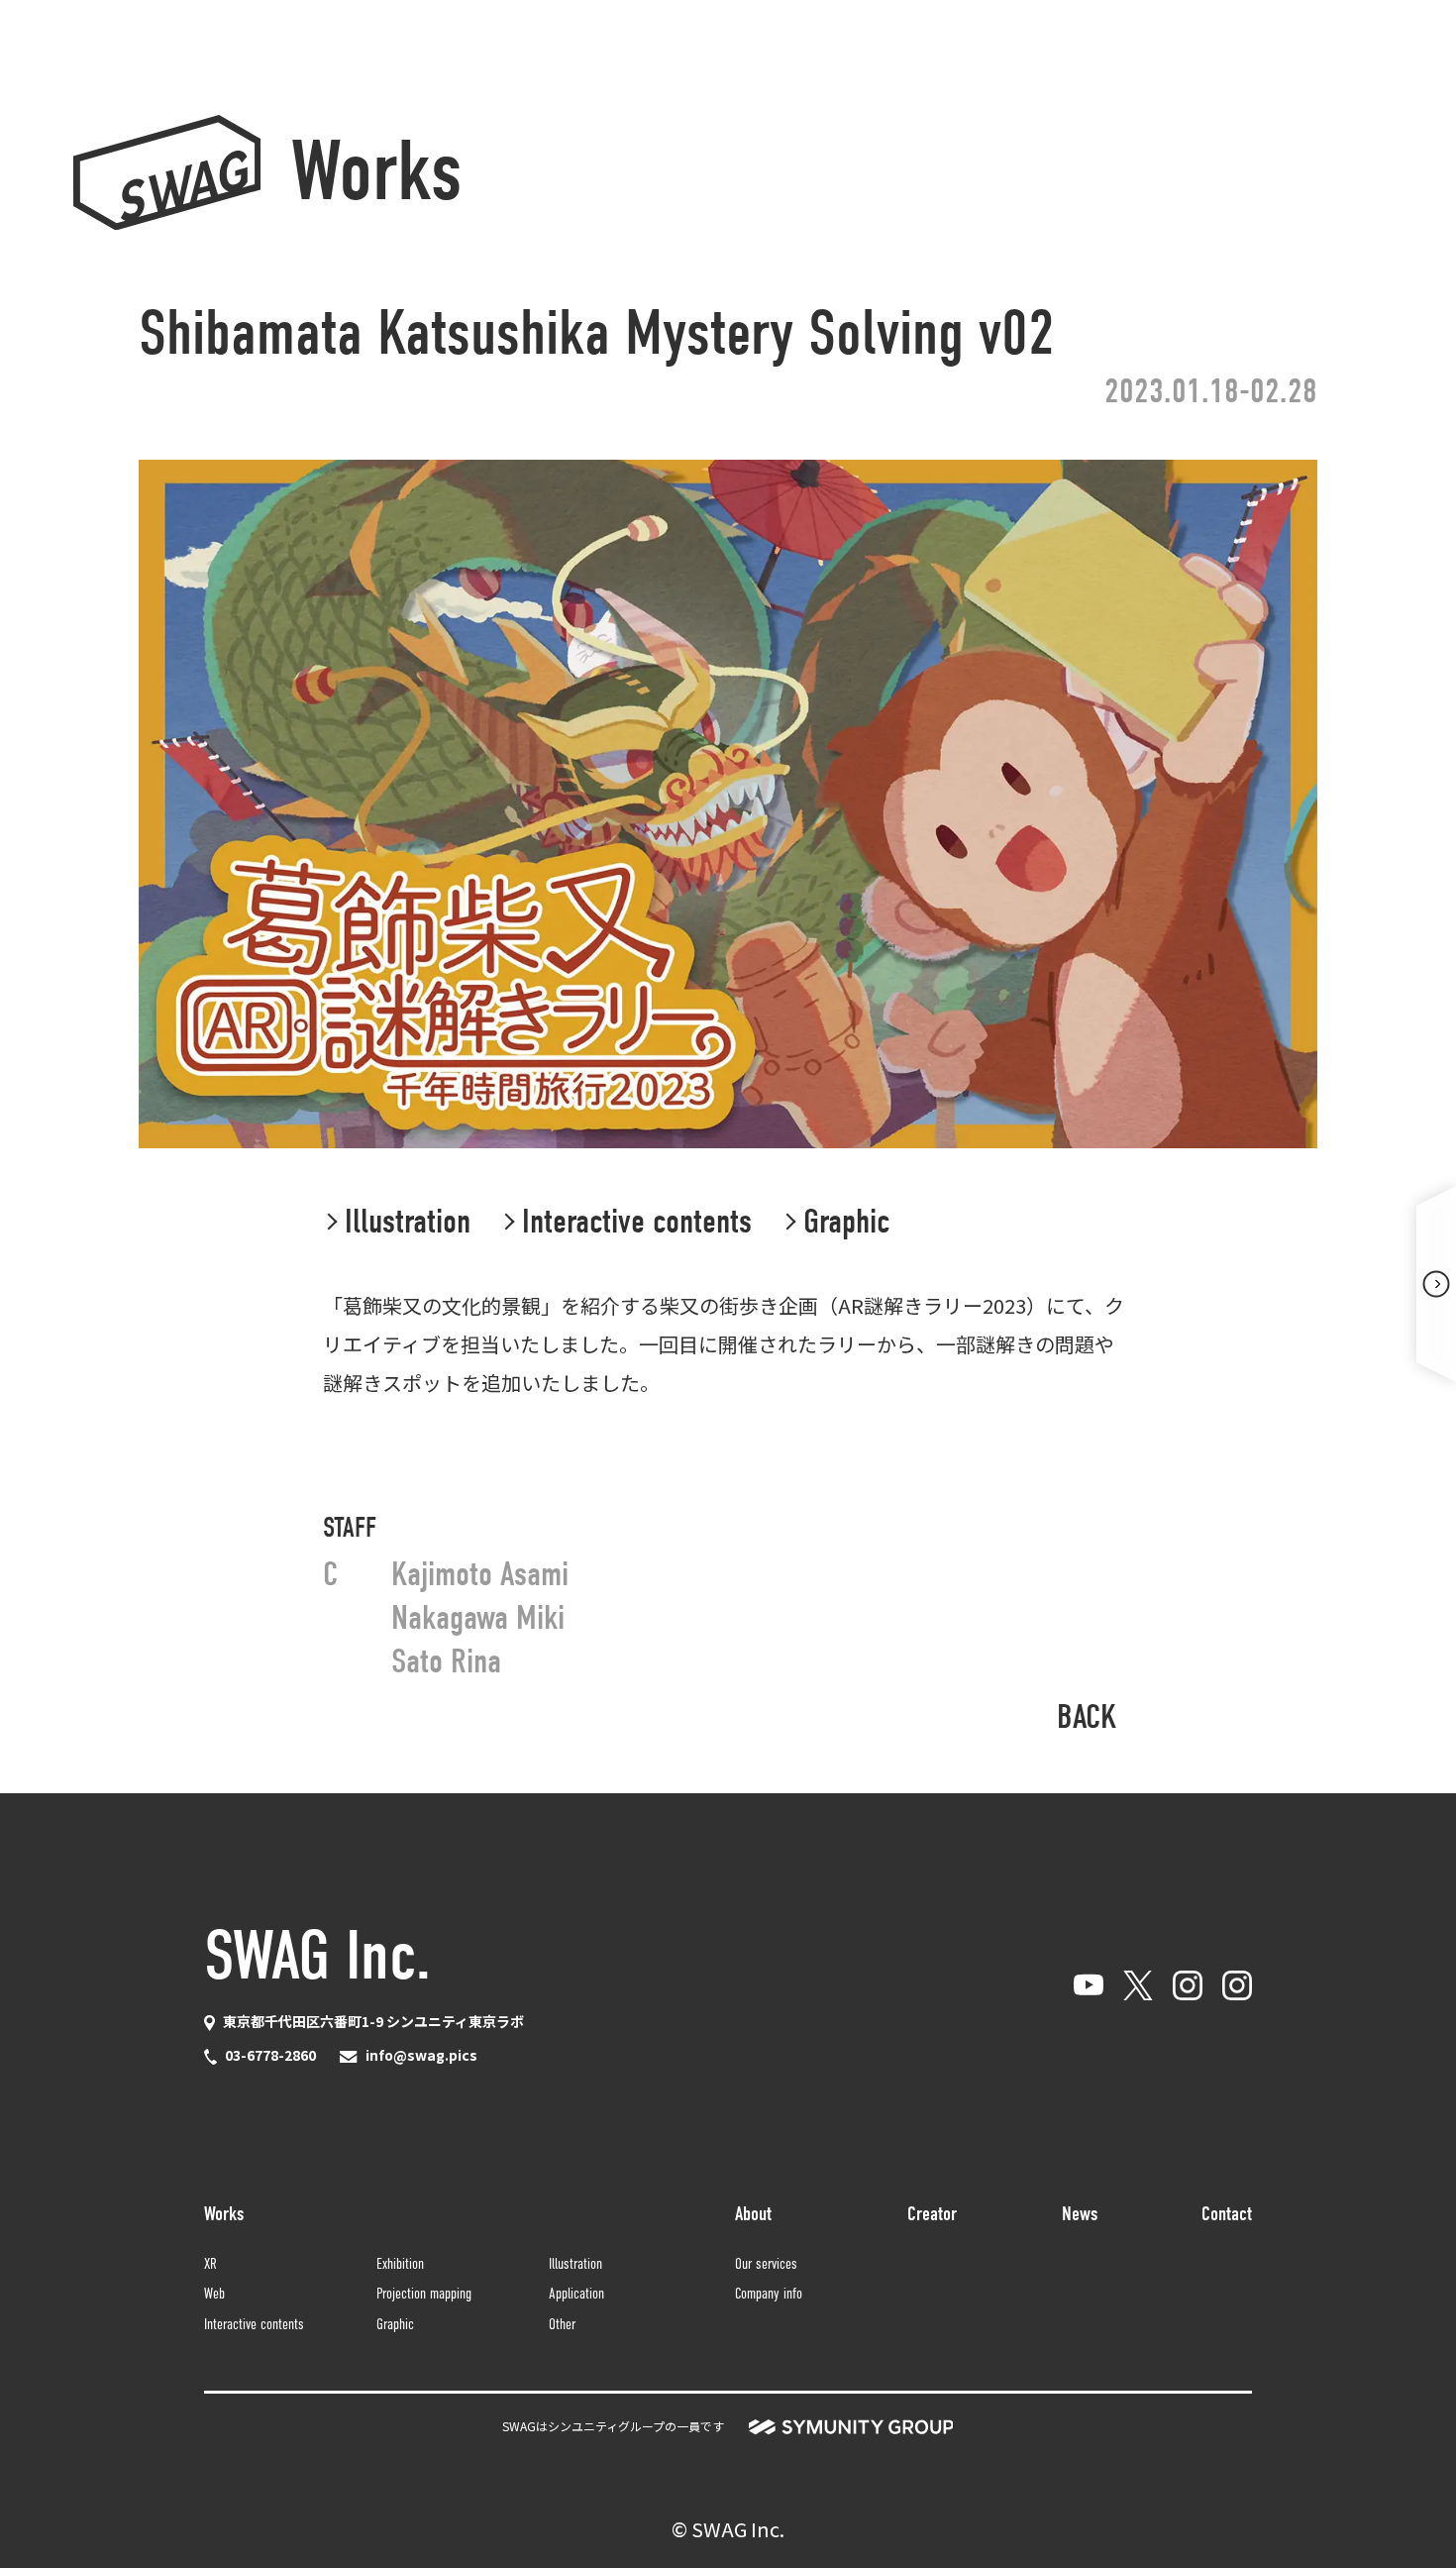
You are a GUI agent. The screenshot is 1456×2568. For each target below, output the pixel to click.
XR (210, 2263)
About (753, 2214)
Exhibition (400, 2263)
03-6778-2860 (270, 2055)
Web (214, 2293)
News (1080, 2214)
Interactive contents (254, 2324)
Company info (769, 2293)
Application (576, 2293)
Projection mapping (424, 2293)
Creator (932, 2214)
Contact (1227, 2214)
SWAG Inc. (317, 1956)
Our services (766, 2263)
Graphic (395, 2324)
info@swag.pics (421, 2055)
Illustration (575, 2263)
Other (562, 2324)
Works (377, 172)
